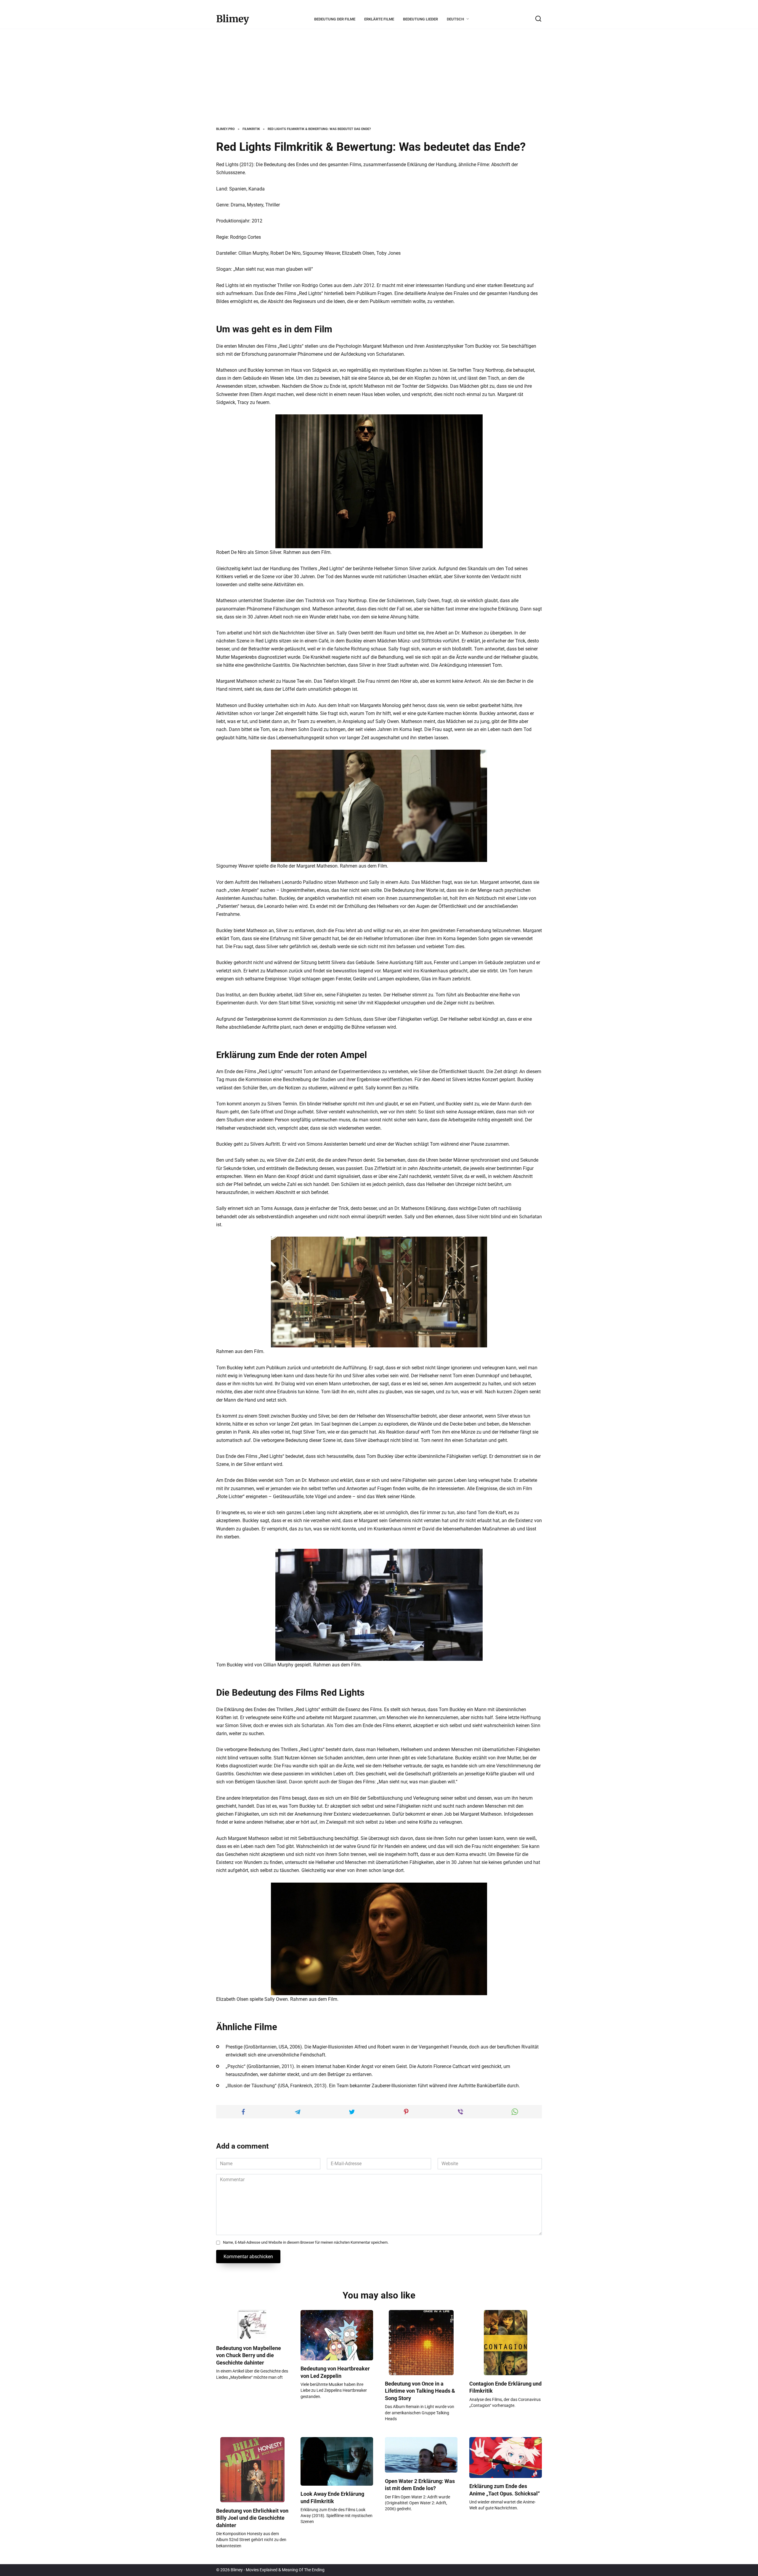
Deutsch (455, 19)
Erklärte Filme (379, 19)
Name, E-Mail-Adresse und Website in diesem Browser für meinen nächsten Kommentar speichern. (306, 2242)
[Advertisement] (379, 82)
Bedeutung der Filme (335, 19)
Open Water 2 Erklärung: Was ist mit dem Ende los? (420, 2485)
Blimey (233, 19)
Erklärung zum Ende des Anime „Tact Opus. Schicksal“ (505, 2490)
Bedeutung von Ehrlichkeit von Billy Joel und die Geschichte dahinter (252, 2518)
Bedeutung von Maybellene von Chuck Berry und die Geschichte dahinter (249, 2355)
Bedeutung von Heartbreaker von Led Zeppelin (335, 2372)
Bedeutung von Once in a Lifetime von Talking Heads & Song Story (420, 2391)
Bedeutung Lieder (420, 19)
